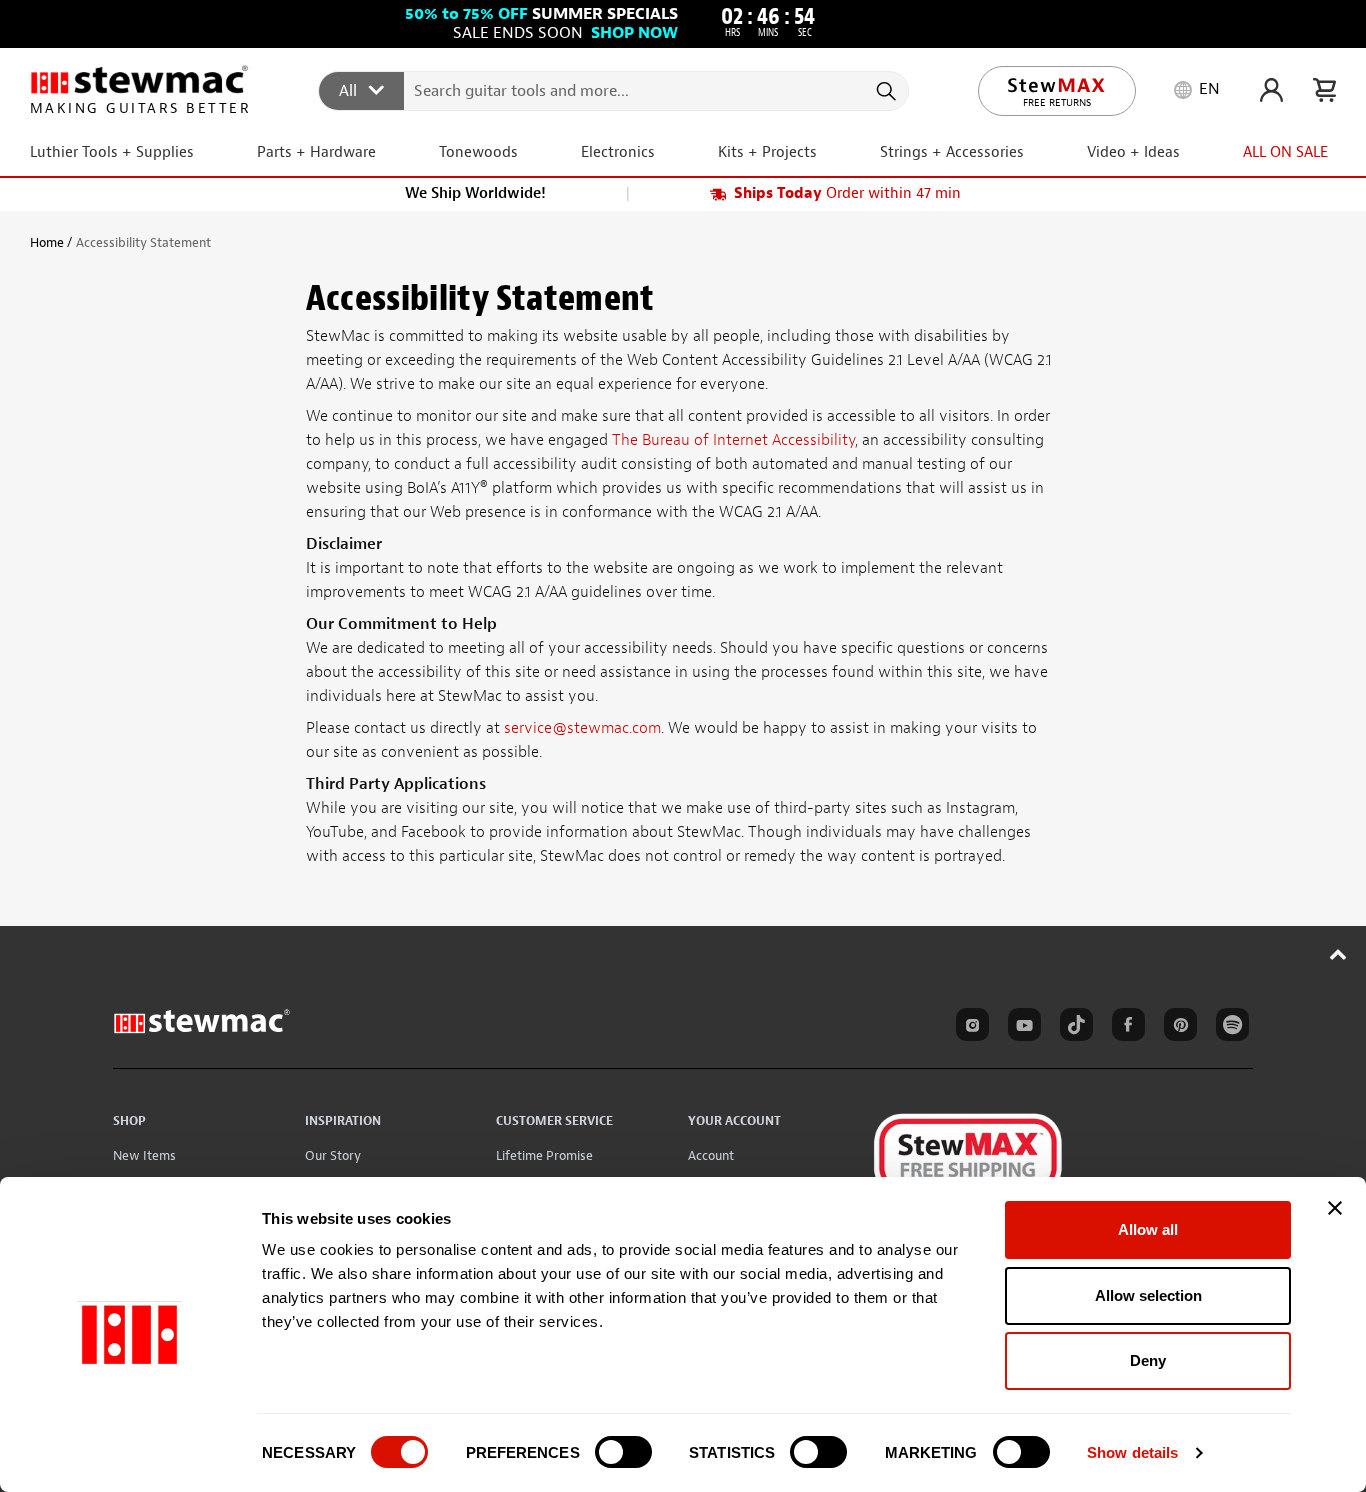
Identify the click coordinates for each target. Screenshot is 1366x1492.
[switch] (623, 1452)
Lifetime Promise (544, 1155)
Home (47, 242)
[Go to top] (1338, 954)
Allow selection (1148, 1295)
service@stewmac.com (582, 728)
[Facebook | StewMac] (1125, 1028)
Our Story (333, 1155)
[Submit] (884, 91)
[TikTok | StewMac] (1073, 1028)
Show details (1132, 1452)
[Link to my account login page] (1271, 90)
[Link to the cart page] (1324, 90)
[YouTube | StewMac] (1021, 1028)
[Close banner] (1335, 1208)
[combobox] (614, 90)
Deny (1148, 1360)
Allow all (1148, 1229)
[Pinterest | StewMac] (1177, 1028)
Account (711, 1155)
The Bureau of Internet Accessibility (733, 440)
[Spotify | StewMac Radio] (1229, 1028)
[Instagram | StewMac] (969, 1028)
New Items (144, 1155)
